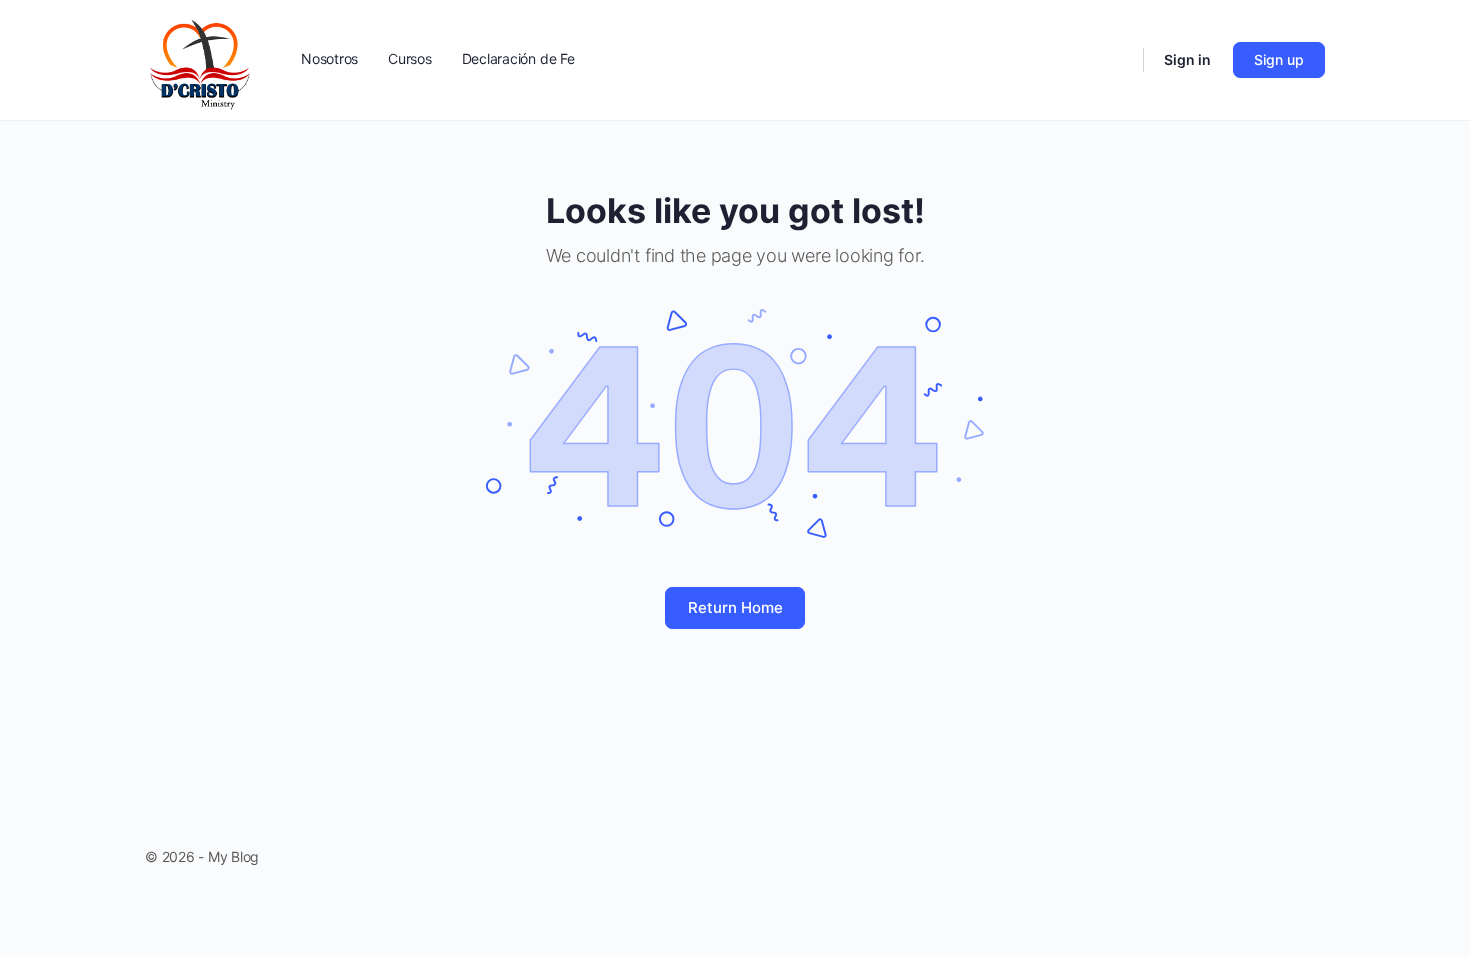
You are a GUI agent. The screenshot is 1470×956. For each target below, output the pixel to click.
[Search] (1115, 60)
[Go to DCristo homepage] (200, 58)
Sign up (1279, 59)
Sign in (1187, 59)
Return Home (735, 607)
